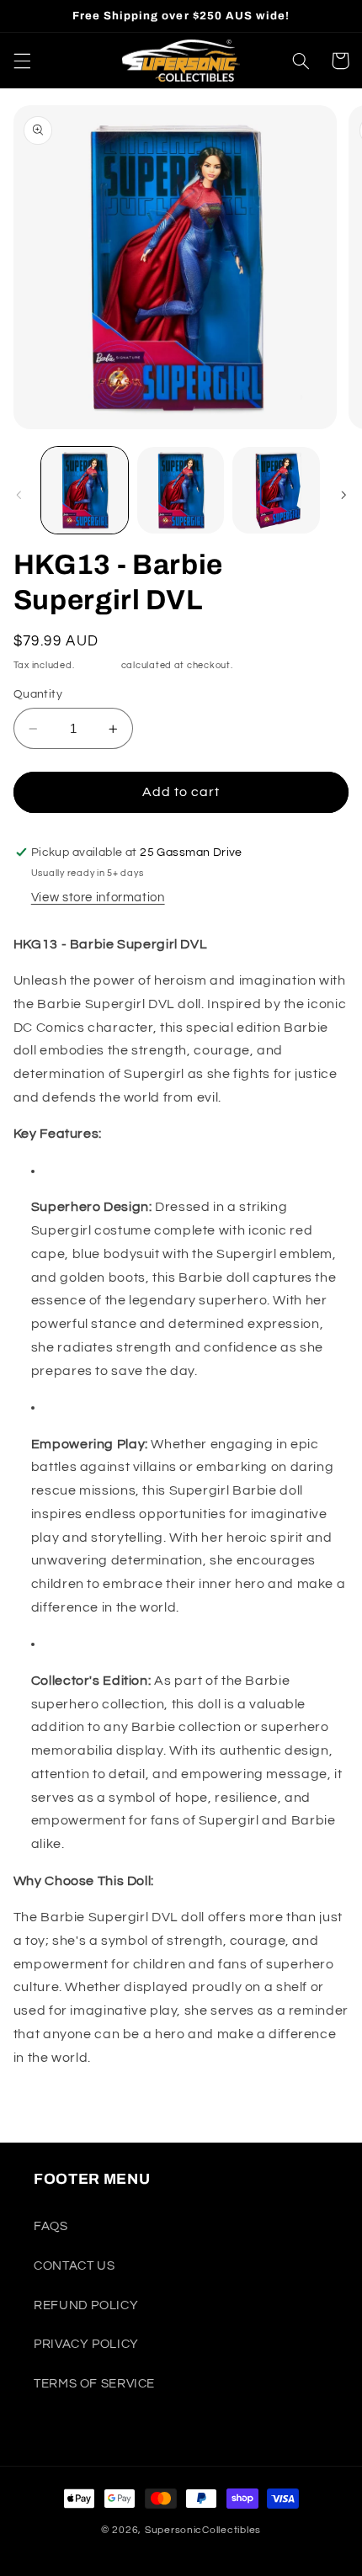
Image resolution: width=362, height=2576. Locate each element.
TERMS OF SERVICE (94, 2384)
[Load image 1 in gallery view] (85, 490)
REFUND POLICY (86, 2305)
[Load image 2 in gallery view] (181, 490)
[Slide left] (19, 495)
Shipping (98, 665)
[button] (22, 61)
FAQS (51, 2226)
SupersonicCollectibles (203, 2530)
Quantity (38, 694)
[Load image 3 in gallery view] (276, 490)
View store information (98, 898)
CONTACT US (74, 2266)
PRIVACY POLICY (86, 2344)
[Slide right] (343, 495)
